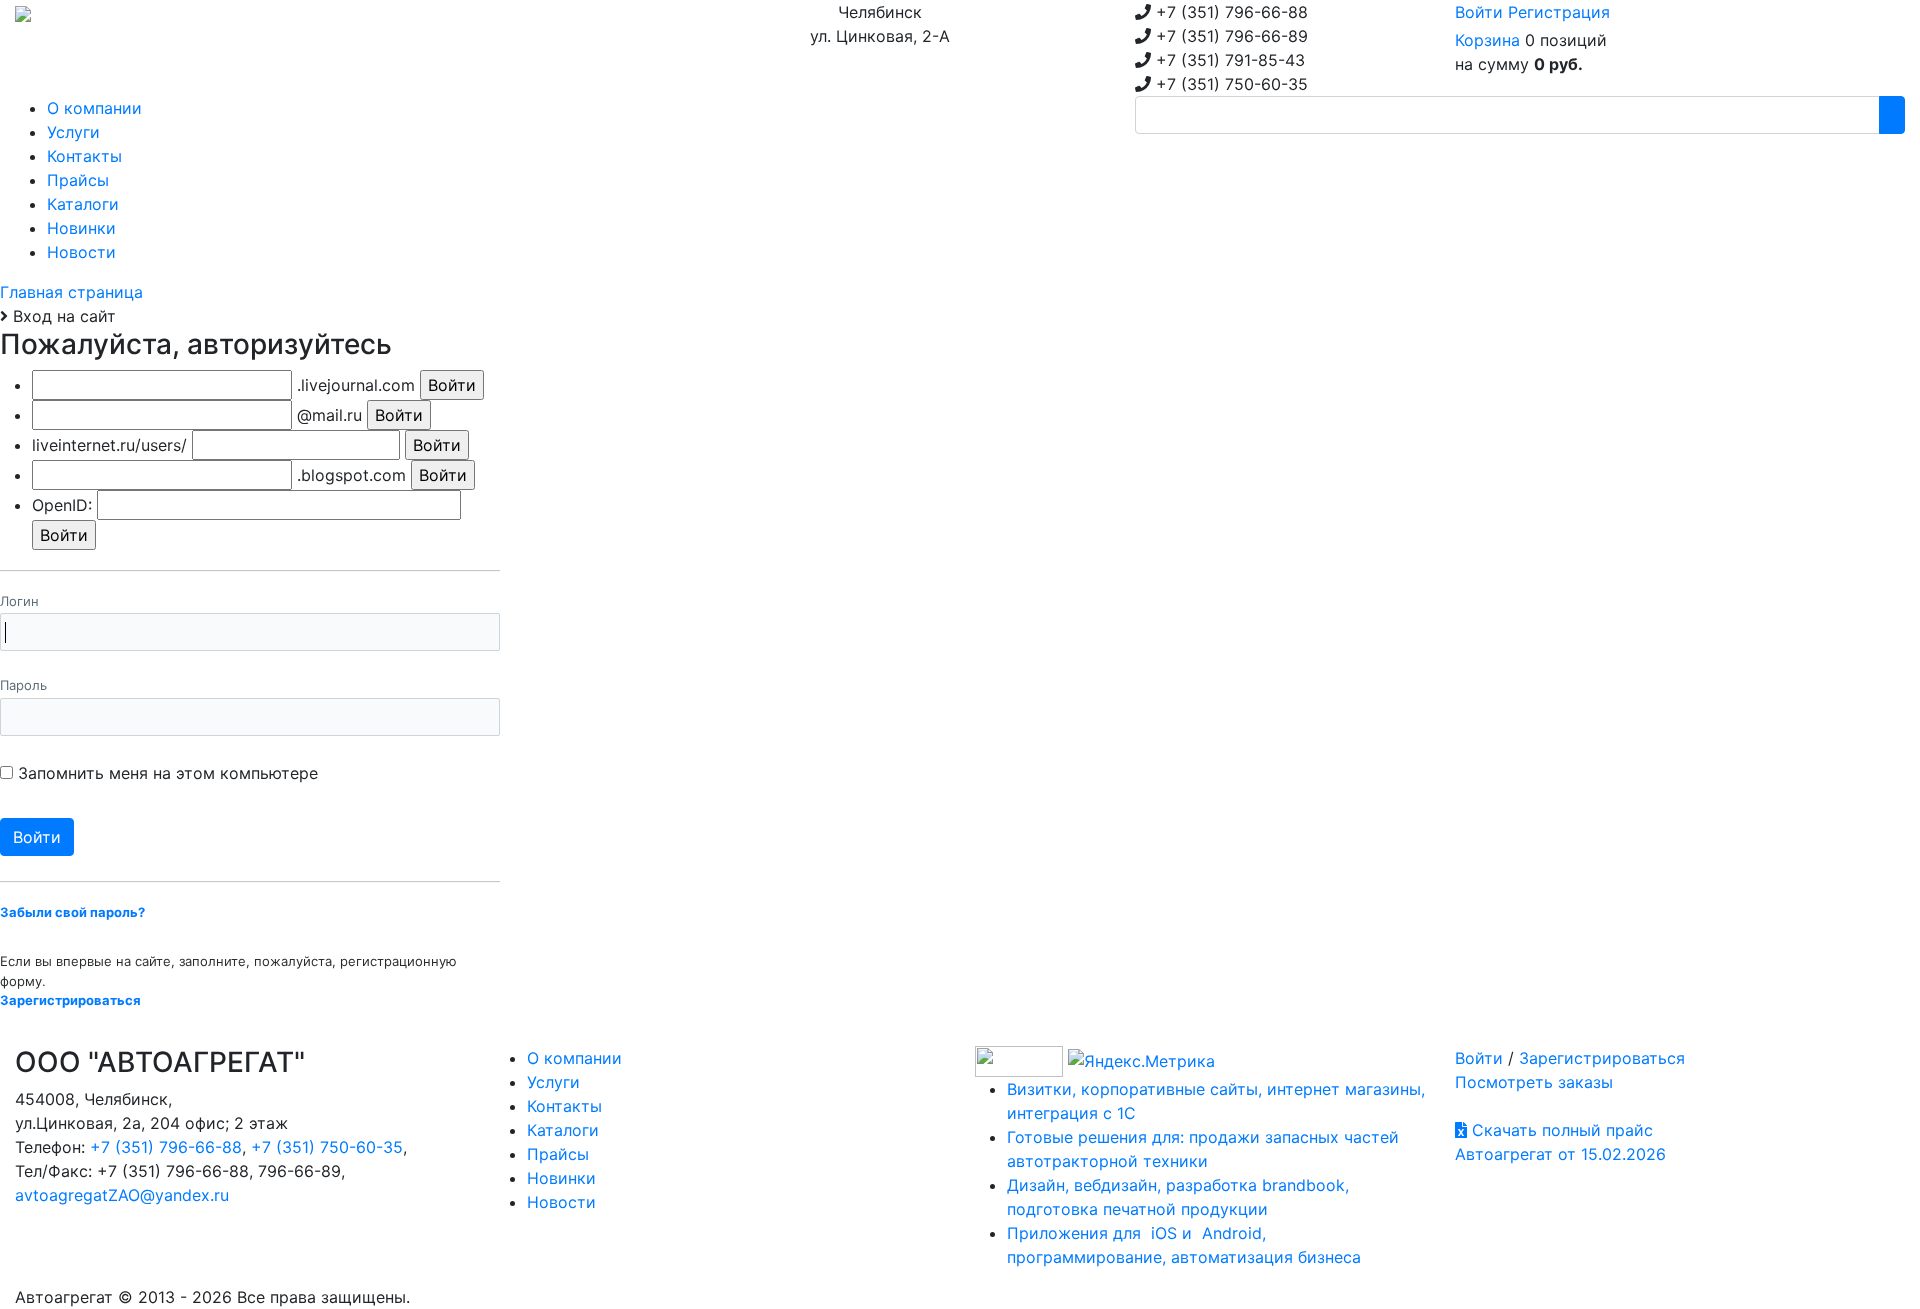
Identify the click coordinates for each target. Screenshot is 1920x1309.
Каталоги (563, 1130)
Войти (1479, 12)
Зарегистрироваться (1602, 1058)
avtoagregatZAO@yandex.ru (122, 1195)
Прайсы (558, 1154)
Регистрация (1559, 12)
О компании (574, 1058)
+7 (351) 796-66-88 (166, 1147)
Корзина (1487, 40)
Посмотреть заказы (1534, 1082)
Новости (561, 1202)
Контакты (564, 1106)
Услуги (553, 1082)
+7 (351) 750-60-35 (327, 1147)
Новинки (561, 1178)
